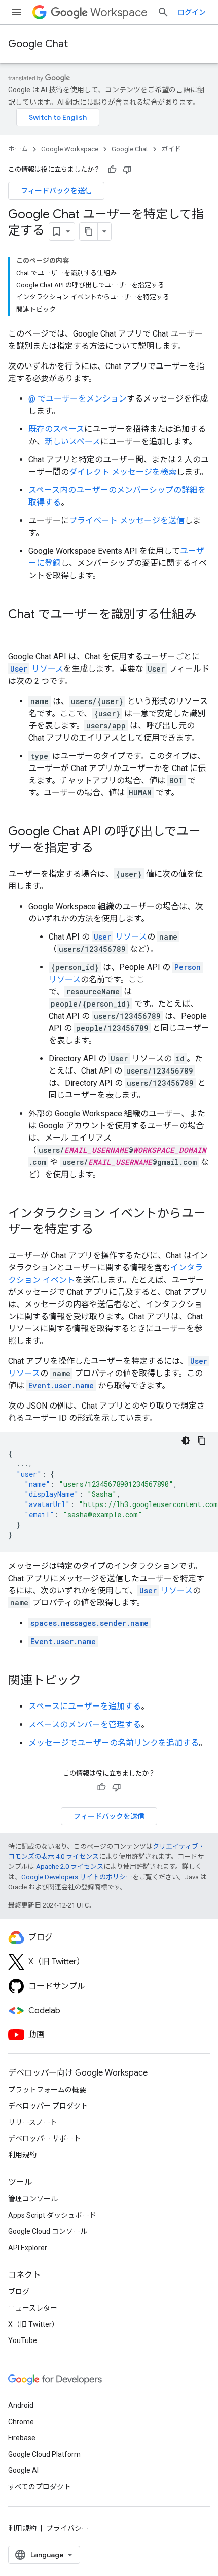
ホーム (18, 149)
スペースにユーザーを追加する (85, 1706)
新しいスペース (72, 441)
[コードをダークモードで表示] (186, 1441)
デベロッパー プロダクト (48, 2106)
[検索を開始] (163, 12)
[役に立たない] (127, 170)
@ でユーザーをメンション (78, 399)
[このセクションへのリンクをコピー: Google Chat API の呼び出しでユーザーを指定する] (103, 849)
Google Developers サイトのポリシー (77, 1877)
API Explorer (28, 2248)
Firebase (22, 2438)
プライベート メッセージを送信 (127, 521)
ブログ (19, 2292)
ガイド (171, 149)
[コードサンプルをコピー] (202, 1441)
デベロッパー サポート (44, 2138)
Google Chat (38, 44)
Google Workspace (70, 149)
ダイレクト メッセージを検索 (123, 472)
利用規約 (22, 2155)
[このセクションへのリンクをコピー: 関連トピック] (91, 1681)
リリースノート (33, 2122)
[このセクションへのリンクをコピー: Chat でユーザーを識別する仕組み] (18, 631)
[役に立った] (112, 170)
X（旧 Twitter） (33, 2324)
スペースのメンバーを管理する (85, 1725)
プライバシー (67, 2528)
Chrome (21, 2422)
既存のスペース (56, 429)
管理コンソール (33, 2199)
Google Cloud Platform (44, 2454)
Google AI (23, 2470)
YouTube (23, 2340)
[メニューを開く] (16, 12)
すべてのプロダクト (40, 2487)
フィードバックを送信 (56, 191)
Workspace (119, 12)
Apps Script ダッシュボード (52, 2215)
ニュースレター (33, 2308)
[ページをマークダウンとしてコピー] (89, 231)
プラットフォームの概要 (47, 2090)
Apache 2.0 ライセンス (70, 1867)
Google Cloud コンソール (48, 2231)
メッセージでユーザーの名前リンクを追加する (114, 1743)
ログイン (192, 12)
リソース (37, 669)
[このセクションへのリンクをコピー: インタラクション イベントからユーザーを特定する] (103, 1230)
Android (21, 2405)
